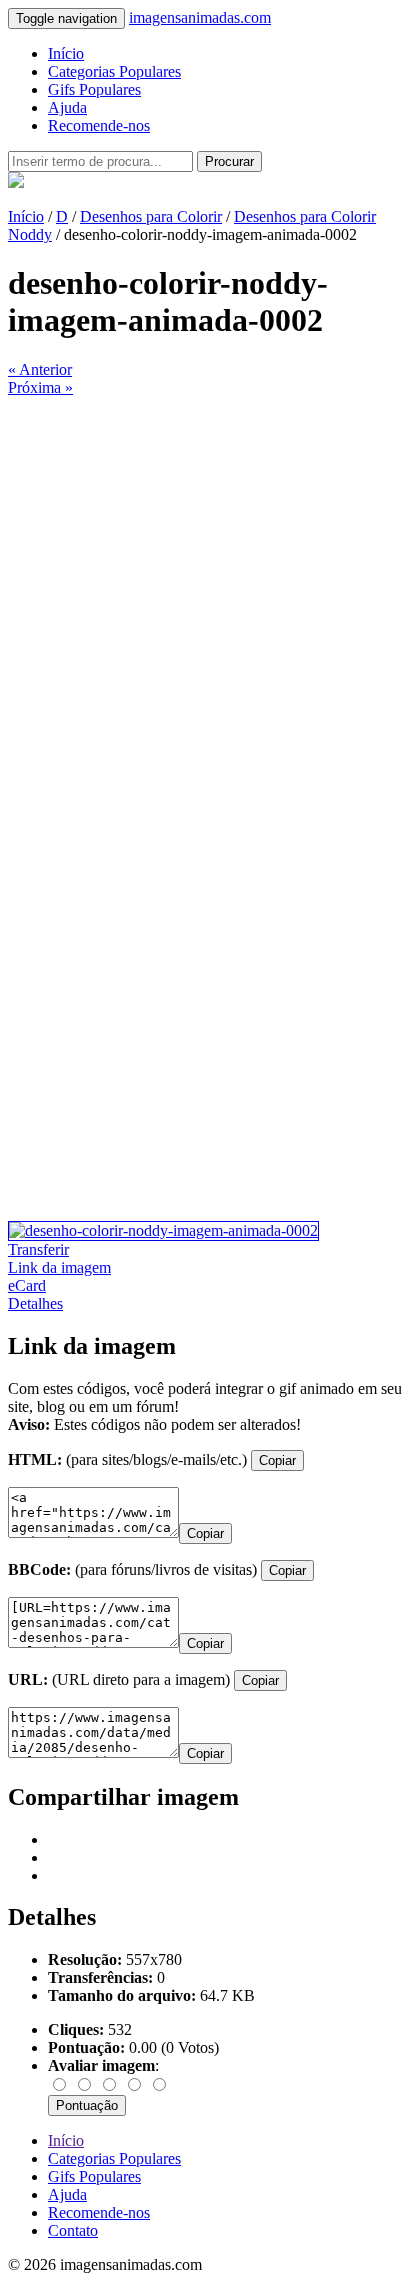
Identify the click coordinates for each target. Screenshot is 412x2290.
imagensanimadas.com (200, 17)
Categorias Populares (114, 71)
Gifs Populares (94, 89)
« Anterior (40, 369)
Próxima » (40, 387)
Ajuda (67, 107)
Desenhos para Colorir (151, 216)
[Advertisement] (206, 603)
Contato (73, 2230)
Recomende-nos (99, 125)
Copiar (277, 1460)
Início (66, 53)
